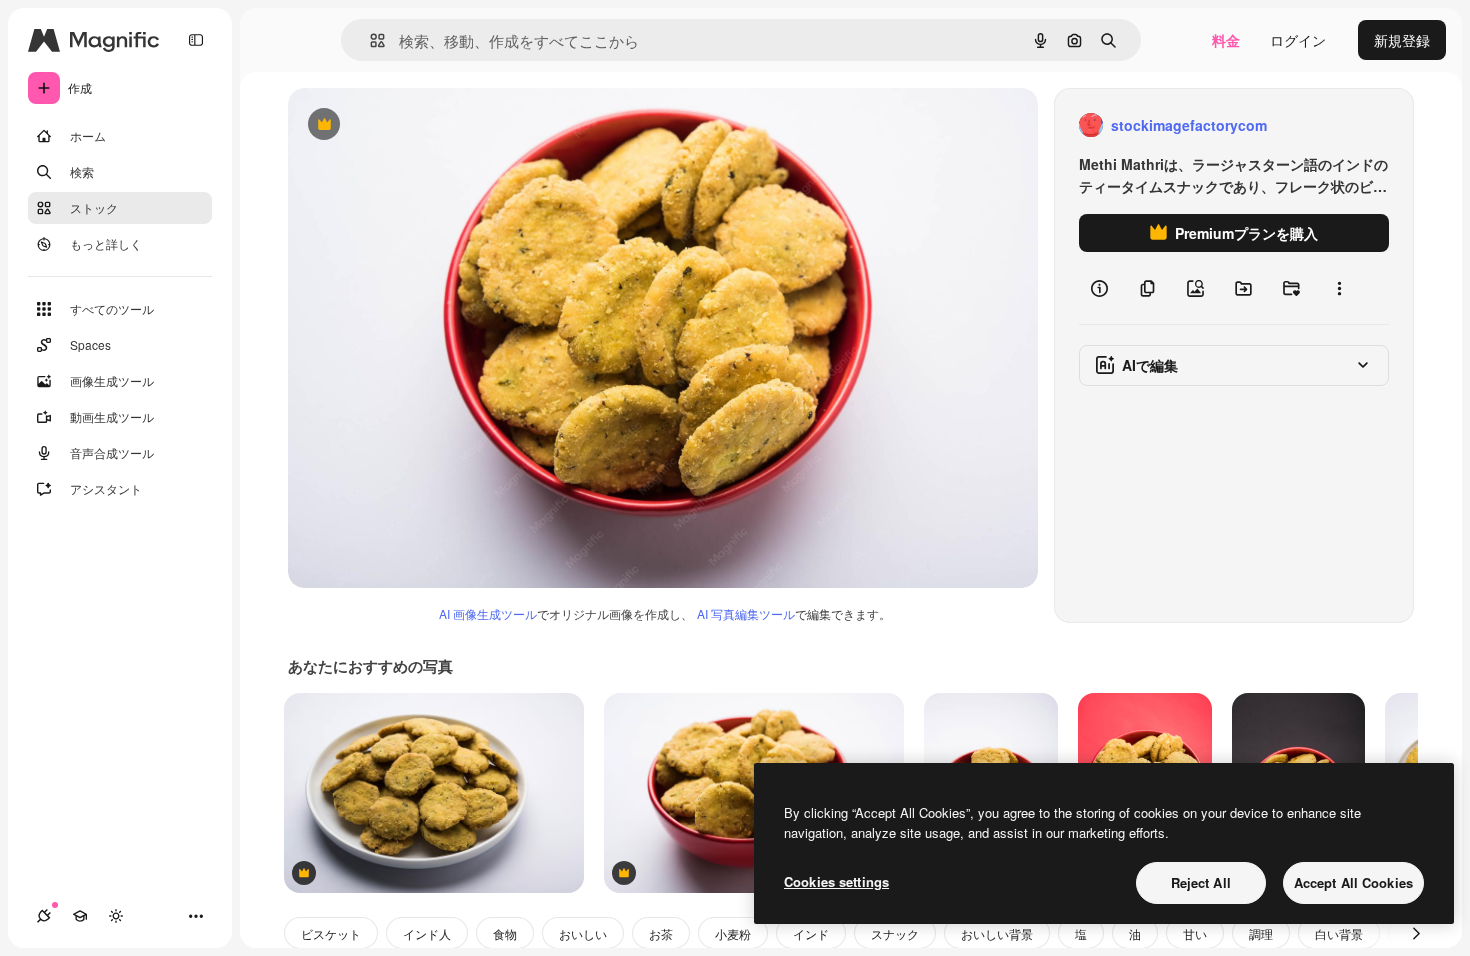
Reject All (1201, 882)
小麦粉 (733, 933)
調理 (1261, 933)
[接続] (44, 916)
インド (811, 933)
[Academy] (80, 916)
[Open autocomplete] (369, 40)
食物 (505, 933)
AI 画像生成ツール (488, 613)
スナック (895, 933)
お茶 (661, 933)
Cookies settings (836, 881)
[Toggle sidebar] (196, 40)
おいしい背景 (997, 933)
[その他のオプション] (1339, 288)
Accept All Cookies (1353, 882)
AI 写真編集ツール (746, 613)
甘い (1195, 933)
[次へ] (1416, 933)
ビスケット (331, 933)
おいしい (583, 933)
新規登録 (1402, 40)
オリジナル (425, 125)
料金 (1226, 40)
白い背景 (1339, 933)
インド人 (427, 933)
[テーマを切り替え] (116, 916)
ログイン (1298, 40)
